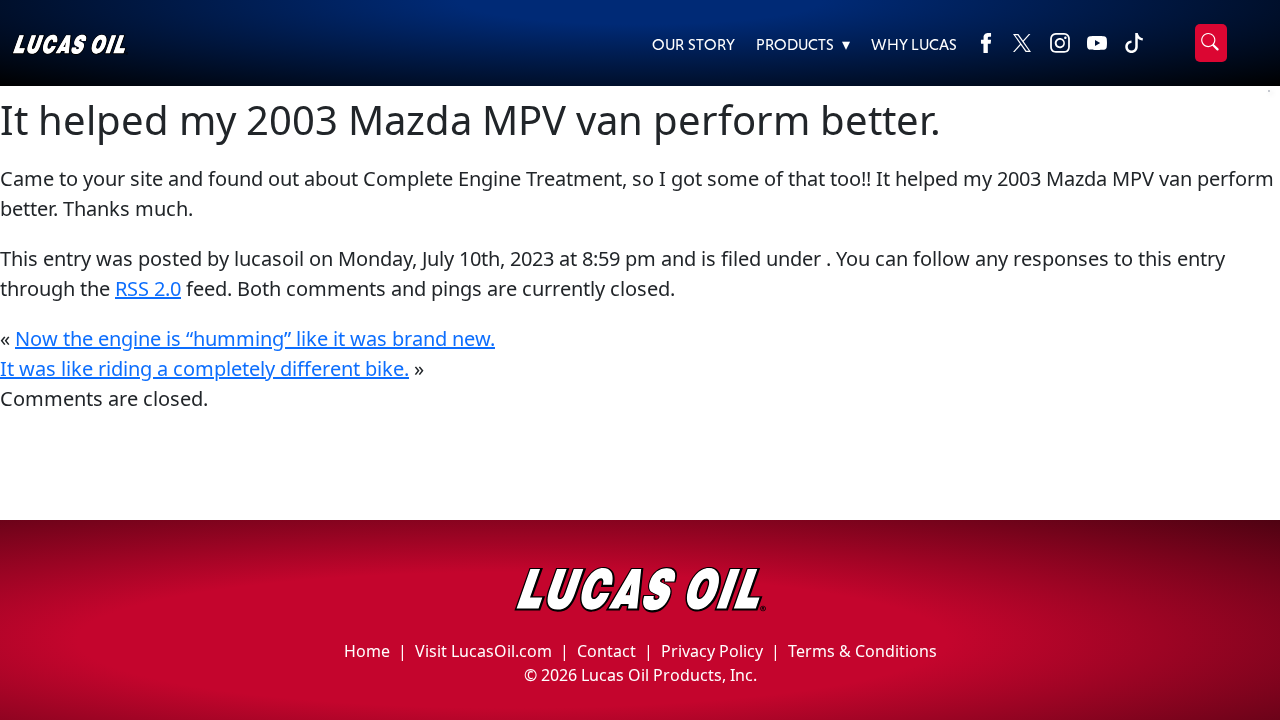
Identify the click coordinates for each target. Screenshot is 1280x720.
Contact (606, 651)
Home (367, 651)
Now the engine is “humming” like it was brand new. (255, 338)
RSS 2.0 (148, 288)
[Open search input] (1211, 43)
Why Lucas (914, 44)
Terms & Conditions (862, 651)
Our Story (693, 44)
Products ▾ (803, 44)
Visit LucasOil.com (483, 651)
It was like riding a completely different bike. (204, 368)
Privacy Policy (712, 651)
